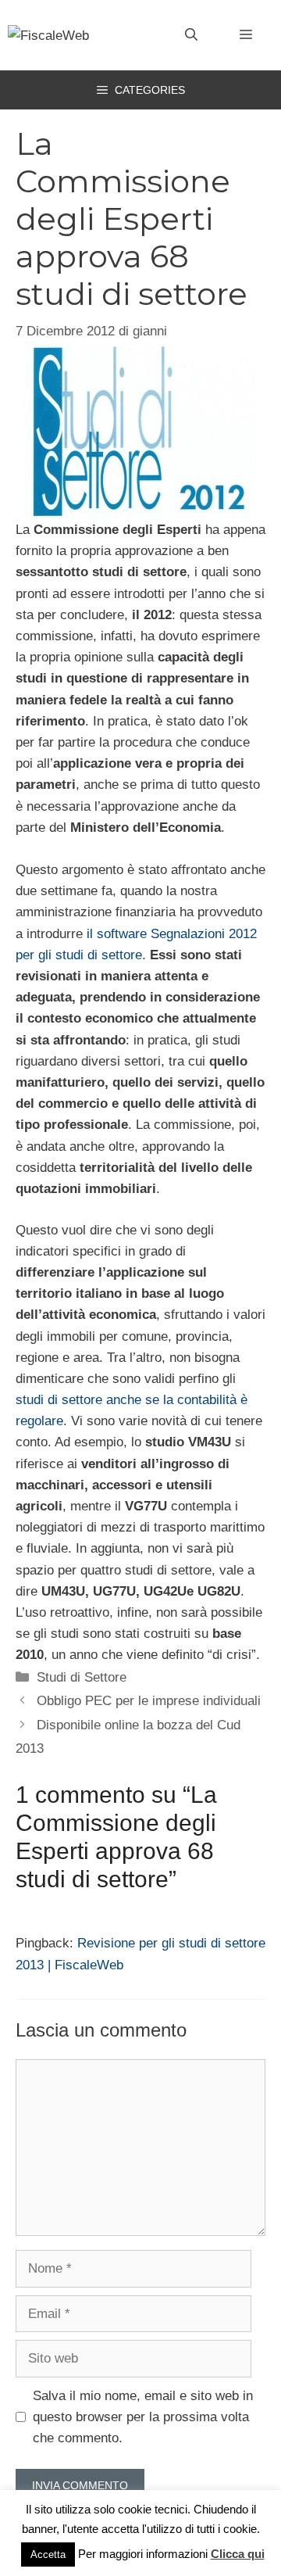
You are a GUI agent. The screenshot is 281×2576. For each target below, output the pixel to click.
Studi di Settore (82, 1677)
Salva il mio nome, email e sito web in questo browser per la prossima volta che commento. (143, 2417)
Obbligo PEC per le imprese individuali (149, 1701)
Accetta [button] (48, 2555)
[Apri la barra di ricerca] (191, 35)
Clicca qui (238, 2554)
